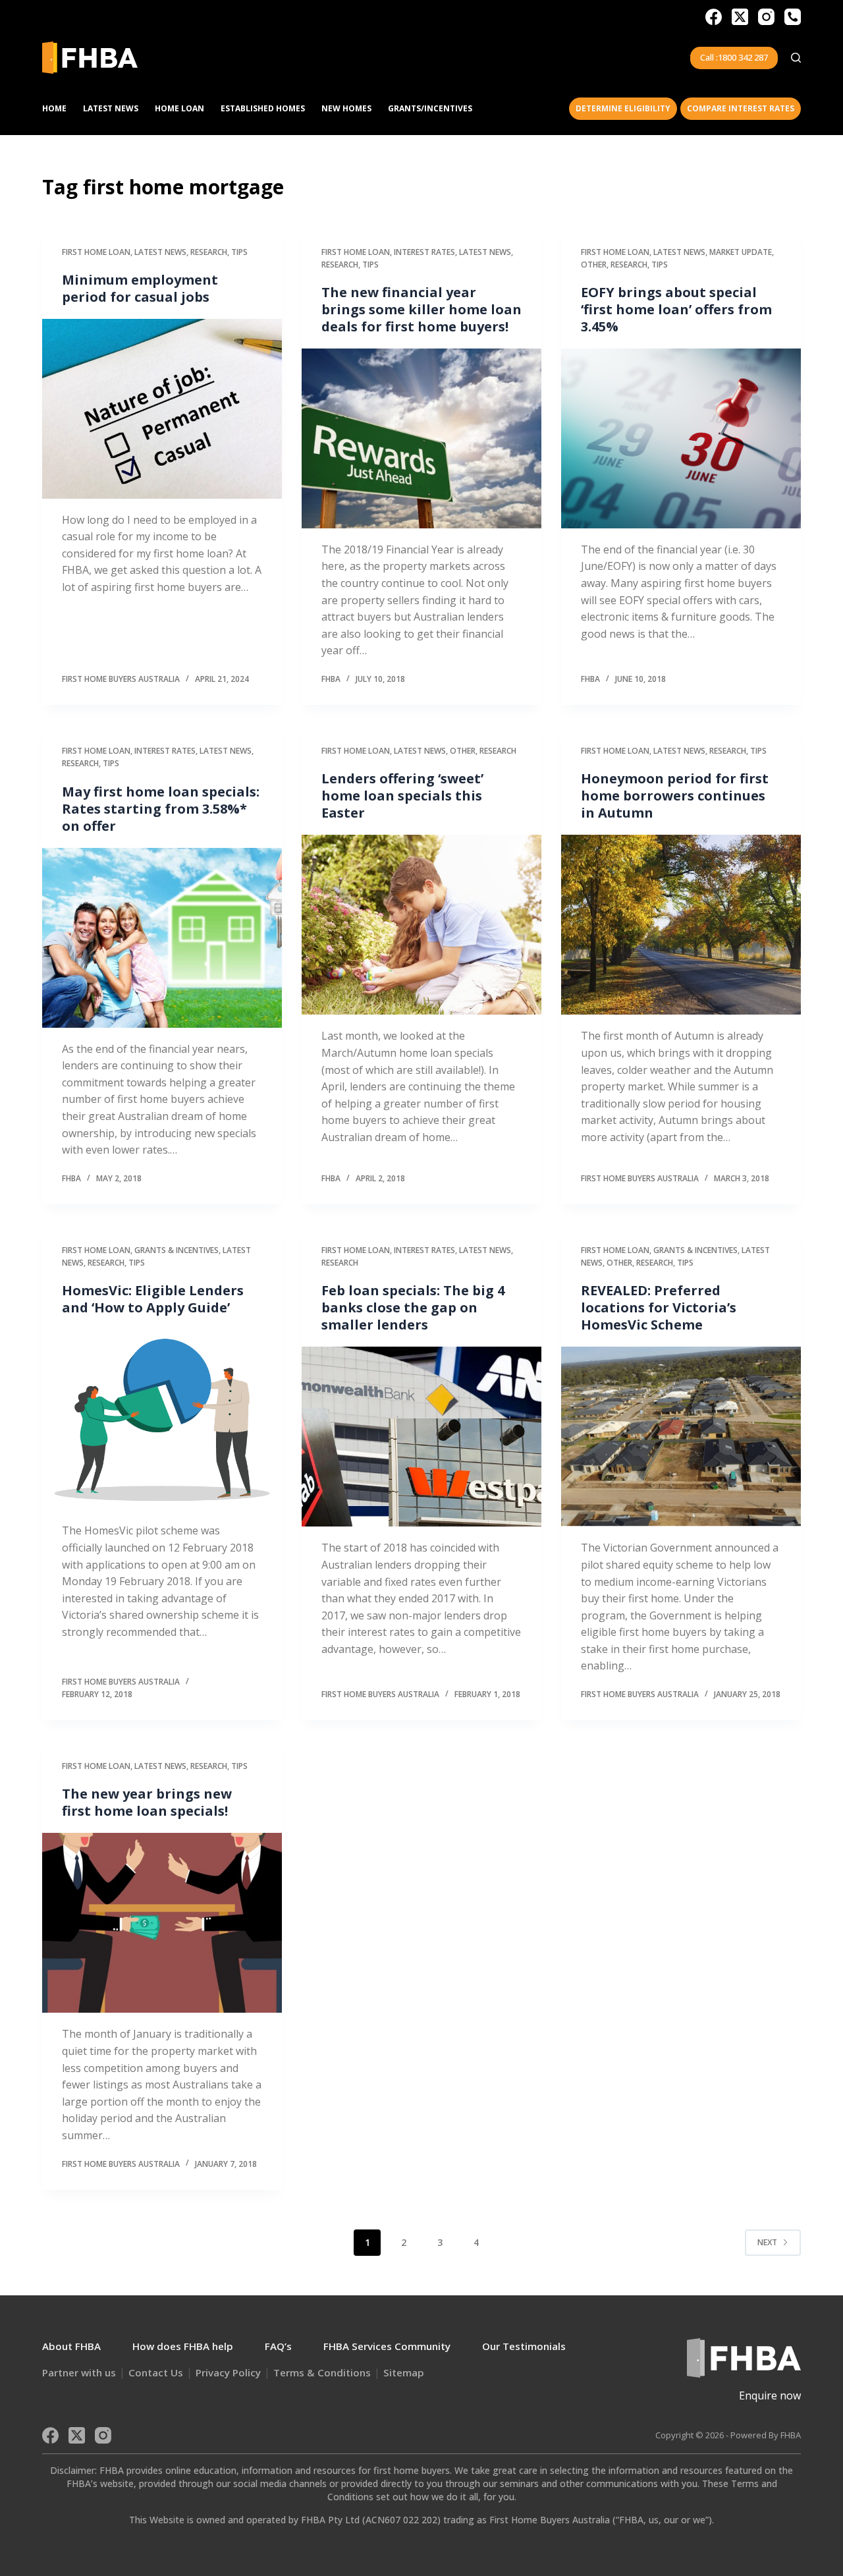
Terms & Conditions (322, 2372)
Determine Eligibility (623, 108)
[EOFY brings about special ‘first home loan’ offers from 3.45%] (681, 438)
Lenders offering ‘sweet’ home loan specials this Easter (402, 796)
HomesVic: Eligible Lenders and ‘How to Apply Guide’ (153, 1299)
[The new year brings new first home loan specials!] (162, 1923)
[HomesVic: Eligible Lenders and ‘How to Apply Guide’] (162, 1419)
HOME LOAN (179, 108)
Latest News (111, 108)
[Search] (796, 58)
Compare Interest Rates (741, 108)
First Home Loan (96, 252)
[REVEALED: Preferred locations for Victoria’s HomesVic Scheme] (681, 1437)
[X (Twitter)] (740, 17)
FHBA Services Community (387, 2346)
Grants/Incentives (430, 108)
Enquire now (770, 2395)
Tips (239, 252)
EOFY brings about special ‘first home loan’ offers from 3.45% (676, 309)
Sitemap (404, 2372)
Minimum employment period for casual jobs (140, 288)
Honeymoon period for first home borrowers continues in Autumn (675, 796)
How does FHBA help (183, 2346)
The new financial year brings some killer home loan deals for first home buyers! (421, 309)
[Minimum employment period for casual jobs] (162, 409)
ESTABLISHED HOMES (263, 108)
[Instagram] (766, 17)
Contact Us (156, 2372)
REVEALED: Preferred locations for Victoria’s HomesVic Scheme (659, 1307)
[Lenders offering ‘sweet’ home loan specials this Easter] (421, 925)
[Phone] (793, 17)
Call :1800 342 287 (734, 57)
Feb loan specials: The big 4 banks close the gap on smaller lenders (413, 1307)
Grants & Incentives (177, 1250)
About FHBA (71, 2346)
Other (594, 265)
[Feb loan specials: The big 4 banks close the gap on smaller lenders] (421, 1437)
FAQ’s (278, 2346)
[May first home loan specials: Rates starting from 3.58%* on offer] (162, 938)
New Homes (346, 108)
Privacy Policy (228, 2372)
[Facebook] (714, 17)
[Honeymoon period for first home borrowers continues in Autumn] (681, 925)
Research (209, 252)
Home (54, 108)
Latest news (160, 252)
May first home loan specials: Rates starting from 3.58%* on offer (161, 809)
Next (767, 2242)
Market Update (741, 252)
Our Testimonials (524, 2346)
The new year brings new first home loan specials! (147, 1802)
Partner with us (79, 2372)
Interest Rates (424, 252)
